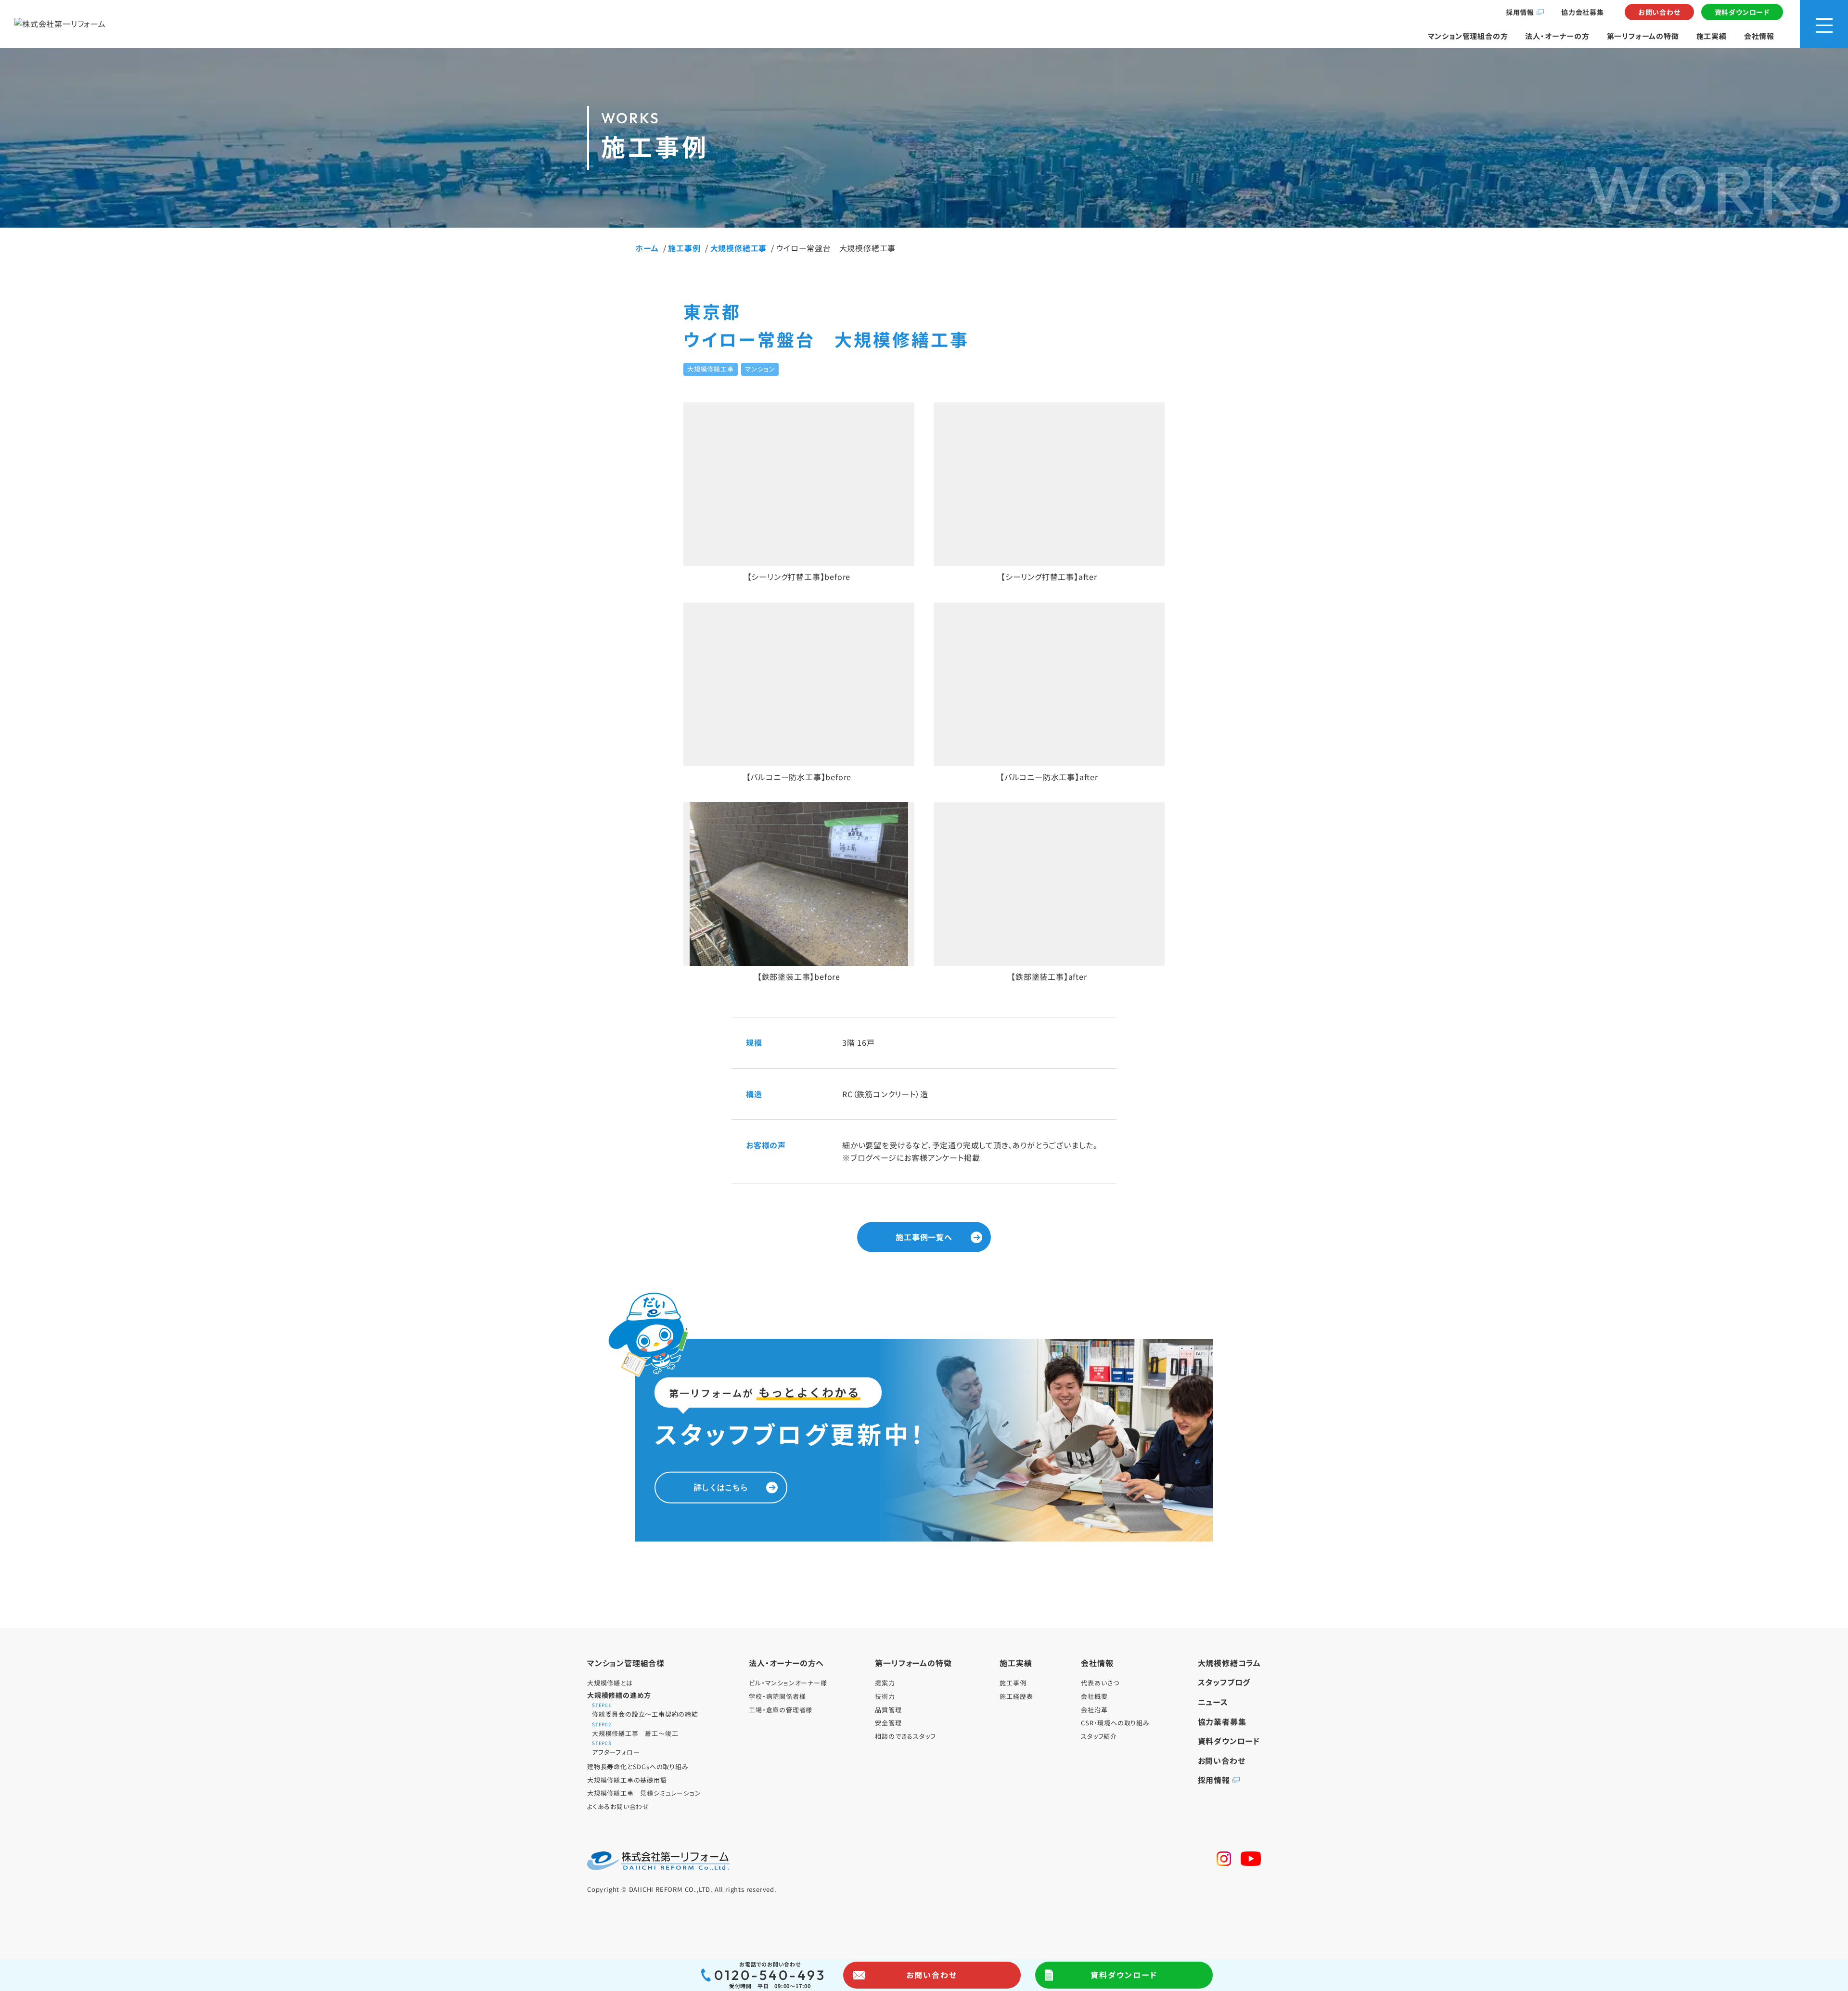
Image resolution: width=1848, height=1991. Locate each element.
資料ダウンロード (1742, 12)
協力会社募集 (1583, 12)
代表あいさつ (1100, 1683)
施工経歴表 (1016, 1696)
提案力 (885, 1683)
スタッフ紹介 (1099, 1736)
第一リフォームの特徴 (1643, 36)
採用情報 (1520, 12)
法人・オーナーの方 (1557, 36)
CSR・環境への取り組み (1115, 1723)
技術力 (885, 1696)
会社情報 (1759, 36)
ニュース (1213, 1702)
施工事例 (1013, 1683)
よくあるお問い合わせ (618, 1806)
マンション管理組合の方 (1468, 36)
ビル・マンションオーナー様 (788, 1683)
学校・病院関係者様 (777, 1696)
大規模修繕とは (610, 1683)
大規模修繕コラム (1229, 1663)
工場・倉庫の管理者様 (781, 1710)
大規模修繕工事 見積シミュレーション (644, 1793)
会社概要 (1094, 1696)
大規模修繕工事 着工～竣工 (635, 1730)
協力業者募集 (1222, 1721)
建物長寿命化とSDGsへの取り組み (638, 1766)
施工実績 (1712, 36)
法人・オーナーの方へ (786, 1663)
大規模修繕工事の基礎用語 (627, 1780)
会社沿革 (1094, 1710)
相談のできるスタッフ (905, 1736)
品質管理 (888, 1710)
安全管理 (888, 1723)
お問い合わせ (1659, 12)
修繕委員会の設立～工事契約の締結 (645, 1711)
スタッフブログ (1224, 1682)
